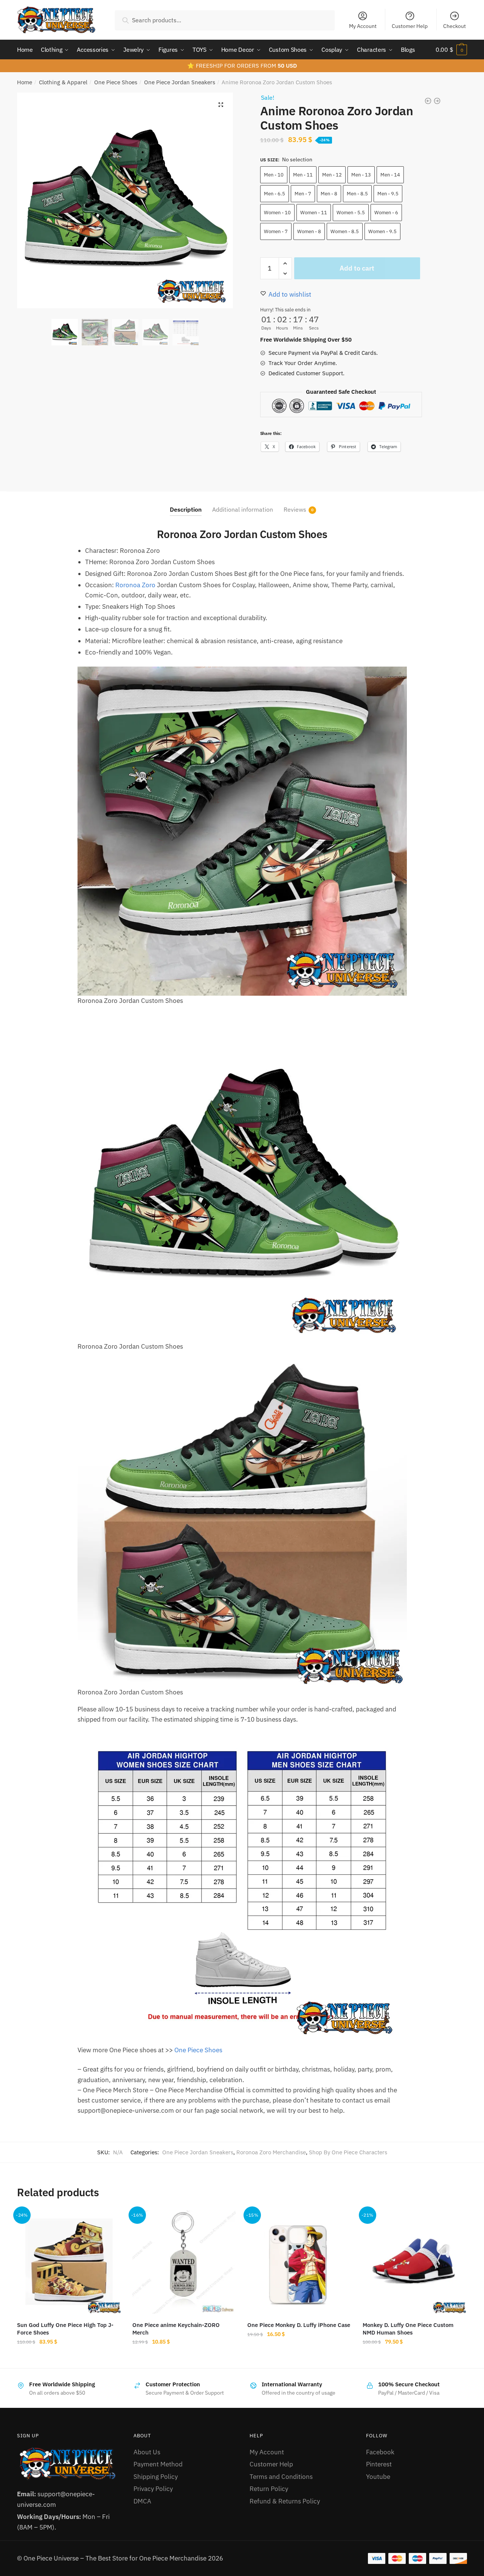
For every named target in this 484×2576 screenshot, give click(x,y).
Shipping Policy (156, 2477)
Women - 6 (386, 213)
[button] (221, 105)
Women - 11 (314, 213)
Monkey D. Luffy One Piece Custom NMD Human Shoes (408, 2329)
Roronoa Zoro (135, 585)
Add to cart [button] (184, 2359)
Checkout (455, 26)
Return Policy (269, 2489)
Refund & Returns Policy (285, 2501)
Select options (69, 2359)
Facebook (380, 2452)
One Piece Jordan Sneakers (180, 82)
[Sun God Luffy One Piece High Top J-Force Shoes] (69, 2262)
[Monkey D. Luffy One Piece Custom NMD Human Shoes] (415, 2262)
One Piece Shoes (116, 82)
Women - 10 (277, 213)
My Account (363, 26)
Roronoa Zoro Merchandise (271, 2152)
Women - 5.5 (351, 213)
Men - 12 (332, 175)
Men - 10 (274, 175)
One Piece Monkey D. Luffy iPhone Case (299, 2325)
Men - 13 (361, 175)
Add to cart (357, 268)
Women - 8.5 (345, 231)
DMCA (142, 2501)
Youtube (378, 2477)
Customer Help (410, 26)
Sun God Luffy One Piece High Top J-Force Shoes (65, 2329)
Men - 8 (329, 194)
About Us (147, 2452)
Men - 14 (390, 175)
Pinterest (379, 2464)
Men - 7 (303, 194)
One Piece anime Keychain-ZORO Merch (176, 2329)
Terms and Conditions (281, 2477)
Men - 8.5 (357, 194)
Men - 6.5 (275, 194)
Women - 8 (309, 231)
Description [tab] (186, 509)
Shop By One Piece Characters (348, 2152)
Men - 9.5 (388, 194)
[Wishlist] (110, 2222)
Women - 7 (276, 231)
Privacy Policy (153, 2489)
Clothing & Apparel (63, 82)
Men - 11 (303, 175)
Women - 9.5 (382, 231)
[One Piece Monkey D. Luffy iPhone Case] (299, 2262)
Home (25, 82)
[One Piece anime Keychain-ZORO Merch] (184, 2262)
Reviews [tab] (295, 509)
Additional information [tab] (243, 509)
